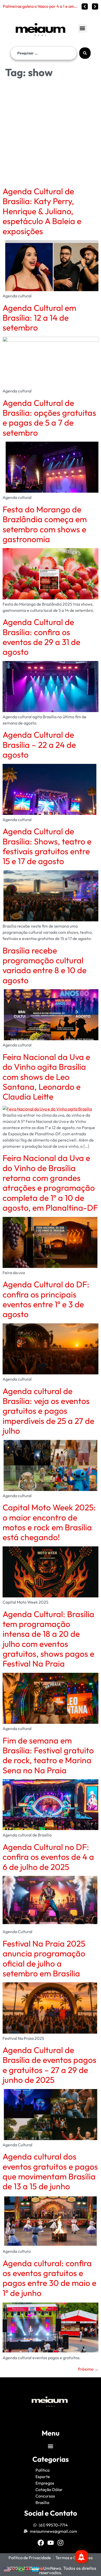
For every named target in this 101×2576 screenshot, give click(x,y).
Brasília (42, 2502)
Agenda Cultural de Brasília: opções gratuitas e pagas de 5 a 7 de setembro (49, 418)
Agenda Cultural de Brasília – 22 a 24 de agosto (39, 745)
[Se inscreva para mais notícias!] (82, 2557)
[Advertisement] (51, 133)
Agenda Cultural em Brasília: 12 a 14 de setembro (39, 318)
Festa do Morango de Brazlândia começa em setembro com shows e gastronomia (45, 524)
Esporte (43, 2477)
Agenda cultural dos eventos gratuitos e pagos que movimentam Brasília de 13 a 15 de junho (50, 2171)
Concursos (45, 2496)
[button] (82, 28)
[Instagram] (60, 2543)
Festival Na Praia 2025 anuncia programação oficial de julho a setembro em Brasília (44, 1958)
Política (42, 2470)
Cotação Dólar (49, 2489)
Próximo (88, 2369)
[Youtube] (51, 2543)
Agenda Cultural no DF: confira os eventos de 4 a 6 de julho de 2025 (48, 1857)
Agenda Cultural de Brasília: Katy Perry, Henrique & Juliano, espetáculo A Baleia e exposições (42, 211)
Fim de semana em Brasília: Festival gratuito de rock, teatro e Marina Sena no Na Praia (48, 1755)
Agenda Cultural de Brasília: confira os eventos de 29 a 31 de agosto (41, 637)
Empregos (45, 2483)
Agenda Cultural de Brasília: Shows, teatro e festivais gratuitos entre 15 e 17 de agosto (47, 846)
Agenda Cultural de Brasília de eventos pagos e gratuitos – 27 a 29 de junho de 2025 (49, 2065)
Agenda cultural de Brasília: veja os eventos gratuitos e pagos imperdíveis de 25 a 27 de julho (48, 1411)
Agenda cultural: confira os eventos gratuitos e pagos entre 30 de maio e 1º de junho (49, 2278)
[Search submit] (85, 53)
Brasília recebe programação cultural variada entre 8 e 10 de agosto (45, 965)
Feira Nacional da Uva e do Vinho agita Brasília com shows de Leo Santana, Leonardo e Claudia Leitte (46, 1077)
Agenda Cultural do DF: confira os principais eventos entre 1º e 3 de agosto (46, 1299)
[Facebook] (41, 2543)
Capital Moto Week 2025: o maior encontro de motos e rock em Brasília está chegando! (49, 1522)
